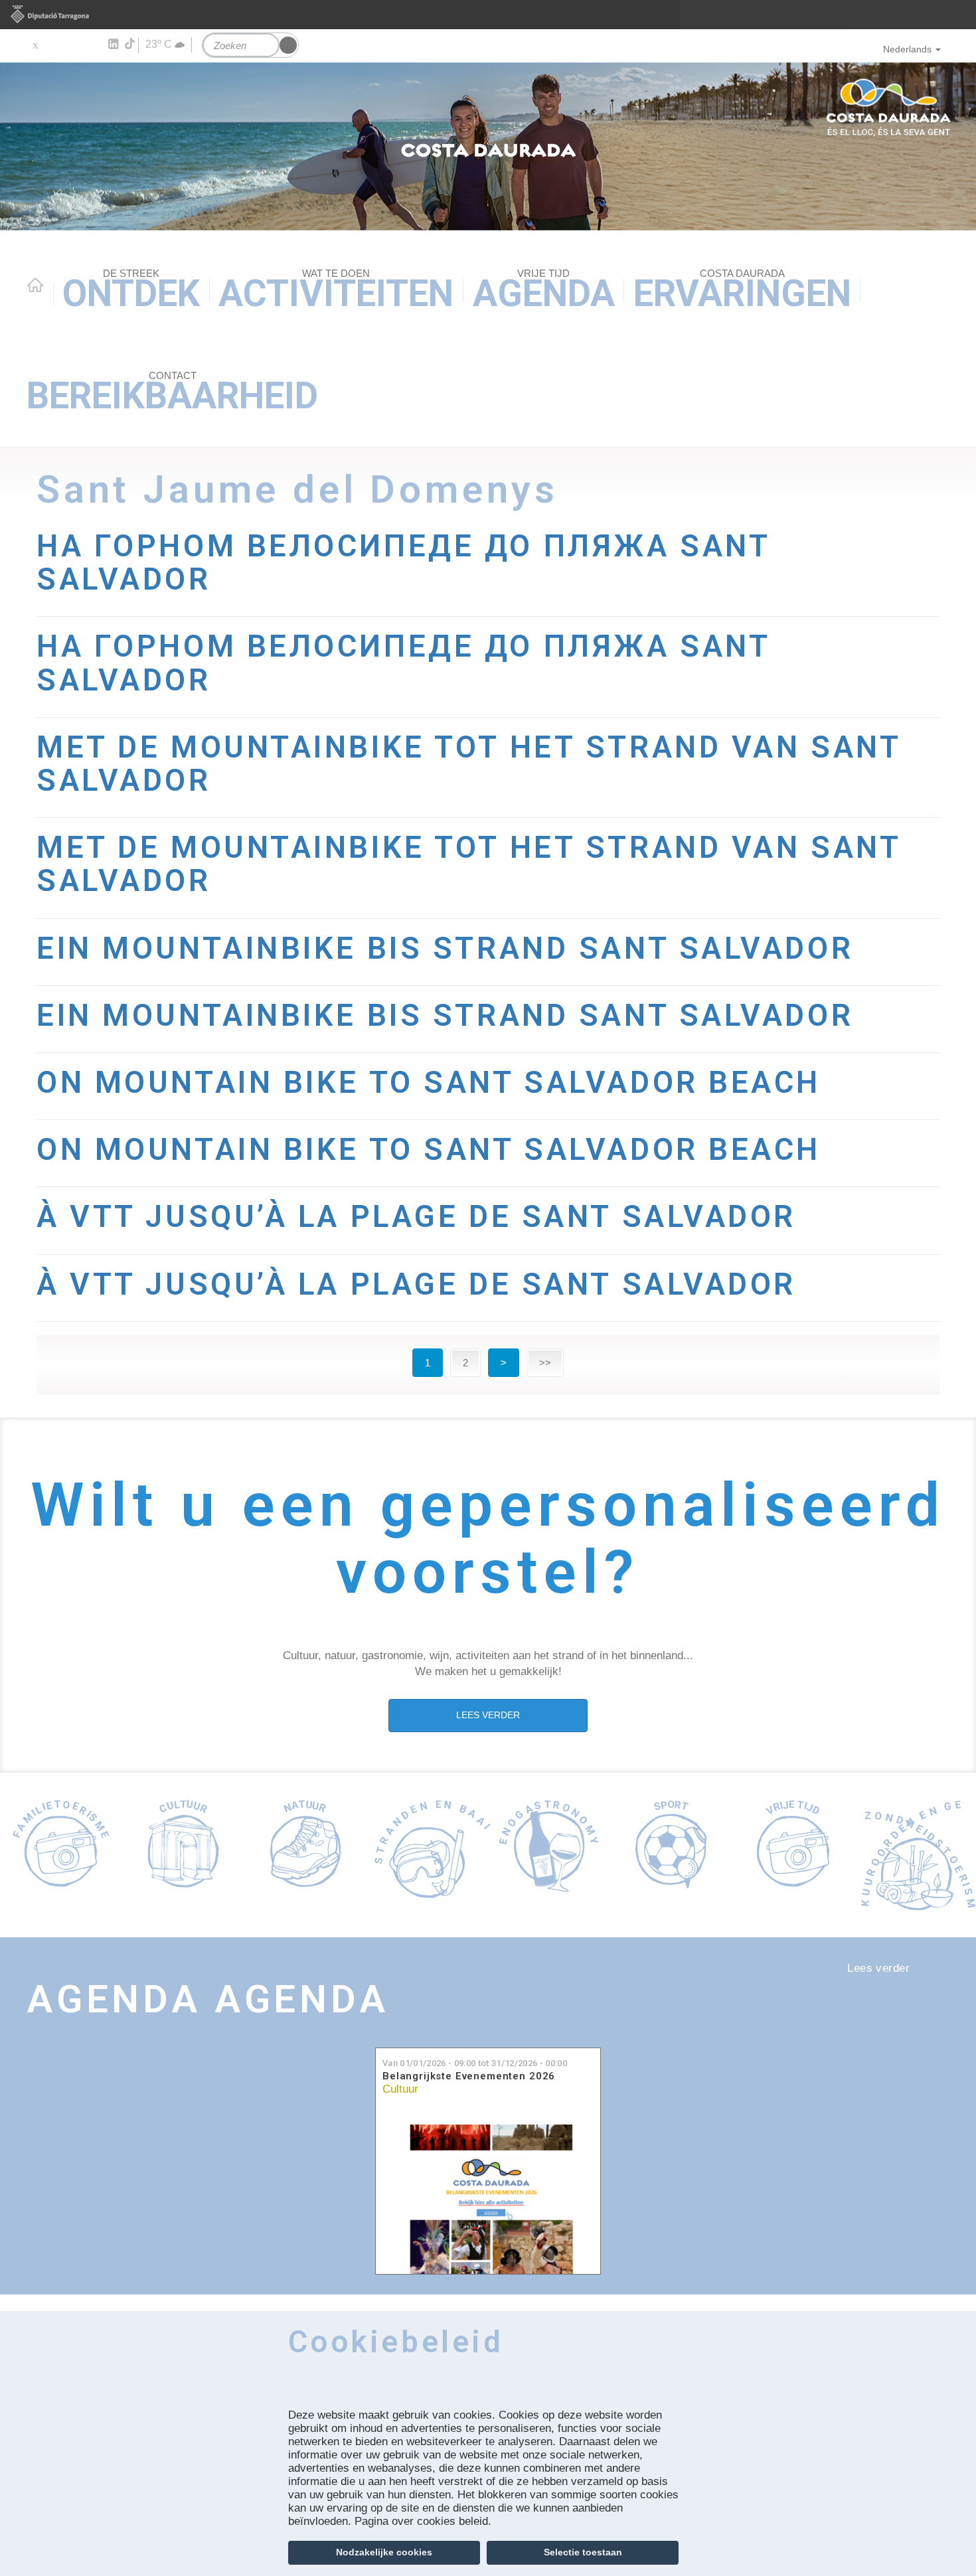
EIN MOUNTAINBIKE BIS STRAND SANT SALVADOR (445, 948)
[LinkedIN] (113, 44)
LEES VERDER (488, 1715)
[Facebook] (54, 44)
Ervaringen (742, 291)
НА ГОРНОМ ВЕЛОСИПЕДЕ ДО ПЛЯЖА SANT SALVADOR (403, 563)
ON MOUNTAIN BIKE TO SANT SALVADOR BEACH (429, 1083)
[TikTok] (131, 44)
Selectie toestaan (583, 2552)
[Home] (488, 146)
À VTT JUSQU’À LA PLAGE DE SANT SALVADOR (416, 1217)
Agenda (544, 291)
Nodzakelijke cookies (384, 2552)
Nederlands (907, 49)
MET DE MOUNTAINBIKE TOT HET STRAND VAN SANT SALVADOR (468, 764)
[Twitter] (35, 44)
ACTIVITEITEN (336, 291)
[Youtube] (73, 44)
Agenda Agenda (208, 1999)
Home (35, 285)
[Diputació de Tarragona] (488, 15)
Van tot (475, 2063)
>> (545, 1363)
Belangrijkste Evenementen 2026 (469, 2076)
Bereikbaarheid (172, 393)
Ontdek (131, 291)
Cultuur (400, 2089)
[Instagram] (93, 44)
